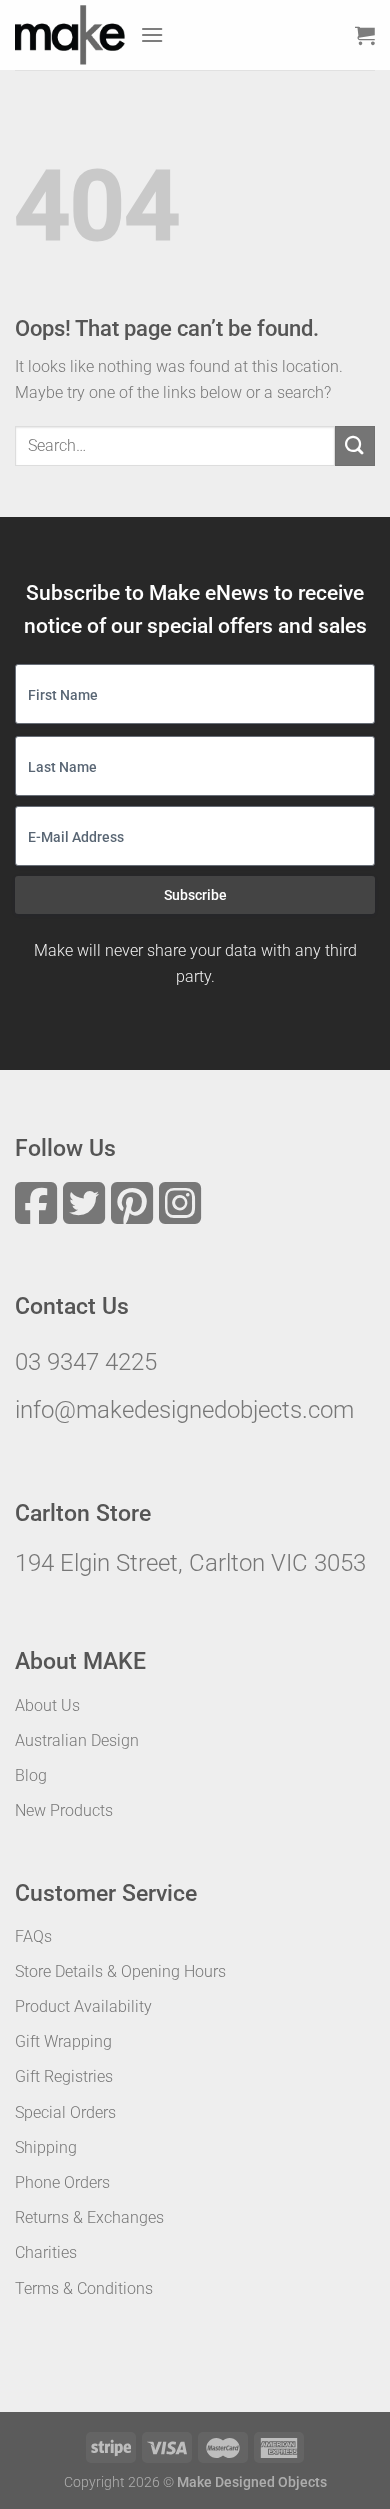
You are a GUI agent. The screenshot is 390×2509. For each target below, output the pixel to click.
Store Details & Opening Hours (120, 1971)
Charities (46, 2252)
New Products (64, 1810)
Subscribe (195, 895)
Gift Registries (64, 2076)
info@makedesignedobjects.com (184, 1410)
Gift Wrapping (63, 2041)
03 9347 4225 (86, 1362)
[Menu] (152, 34)
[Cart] (365, 35)
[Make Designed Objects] (70, 35)
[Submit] (355, 445)
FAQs (33, 1936)
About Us (47, 1705)
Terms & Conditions (84, 2288)
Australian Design (77, 1740)
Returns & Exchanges (89, 2217)
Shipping (46, 2147)
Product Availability (83, 2006)
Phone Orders (62, 2182)
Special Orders (65, 2112)
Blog (31, 1775)
